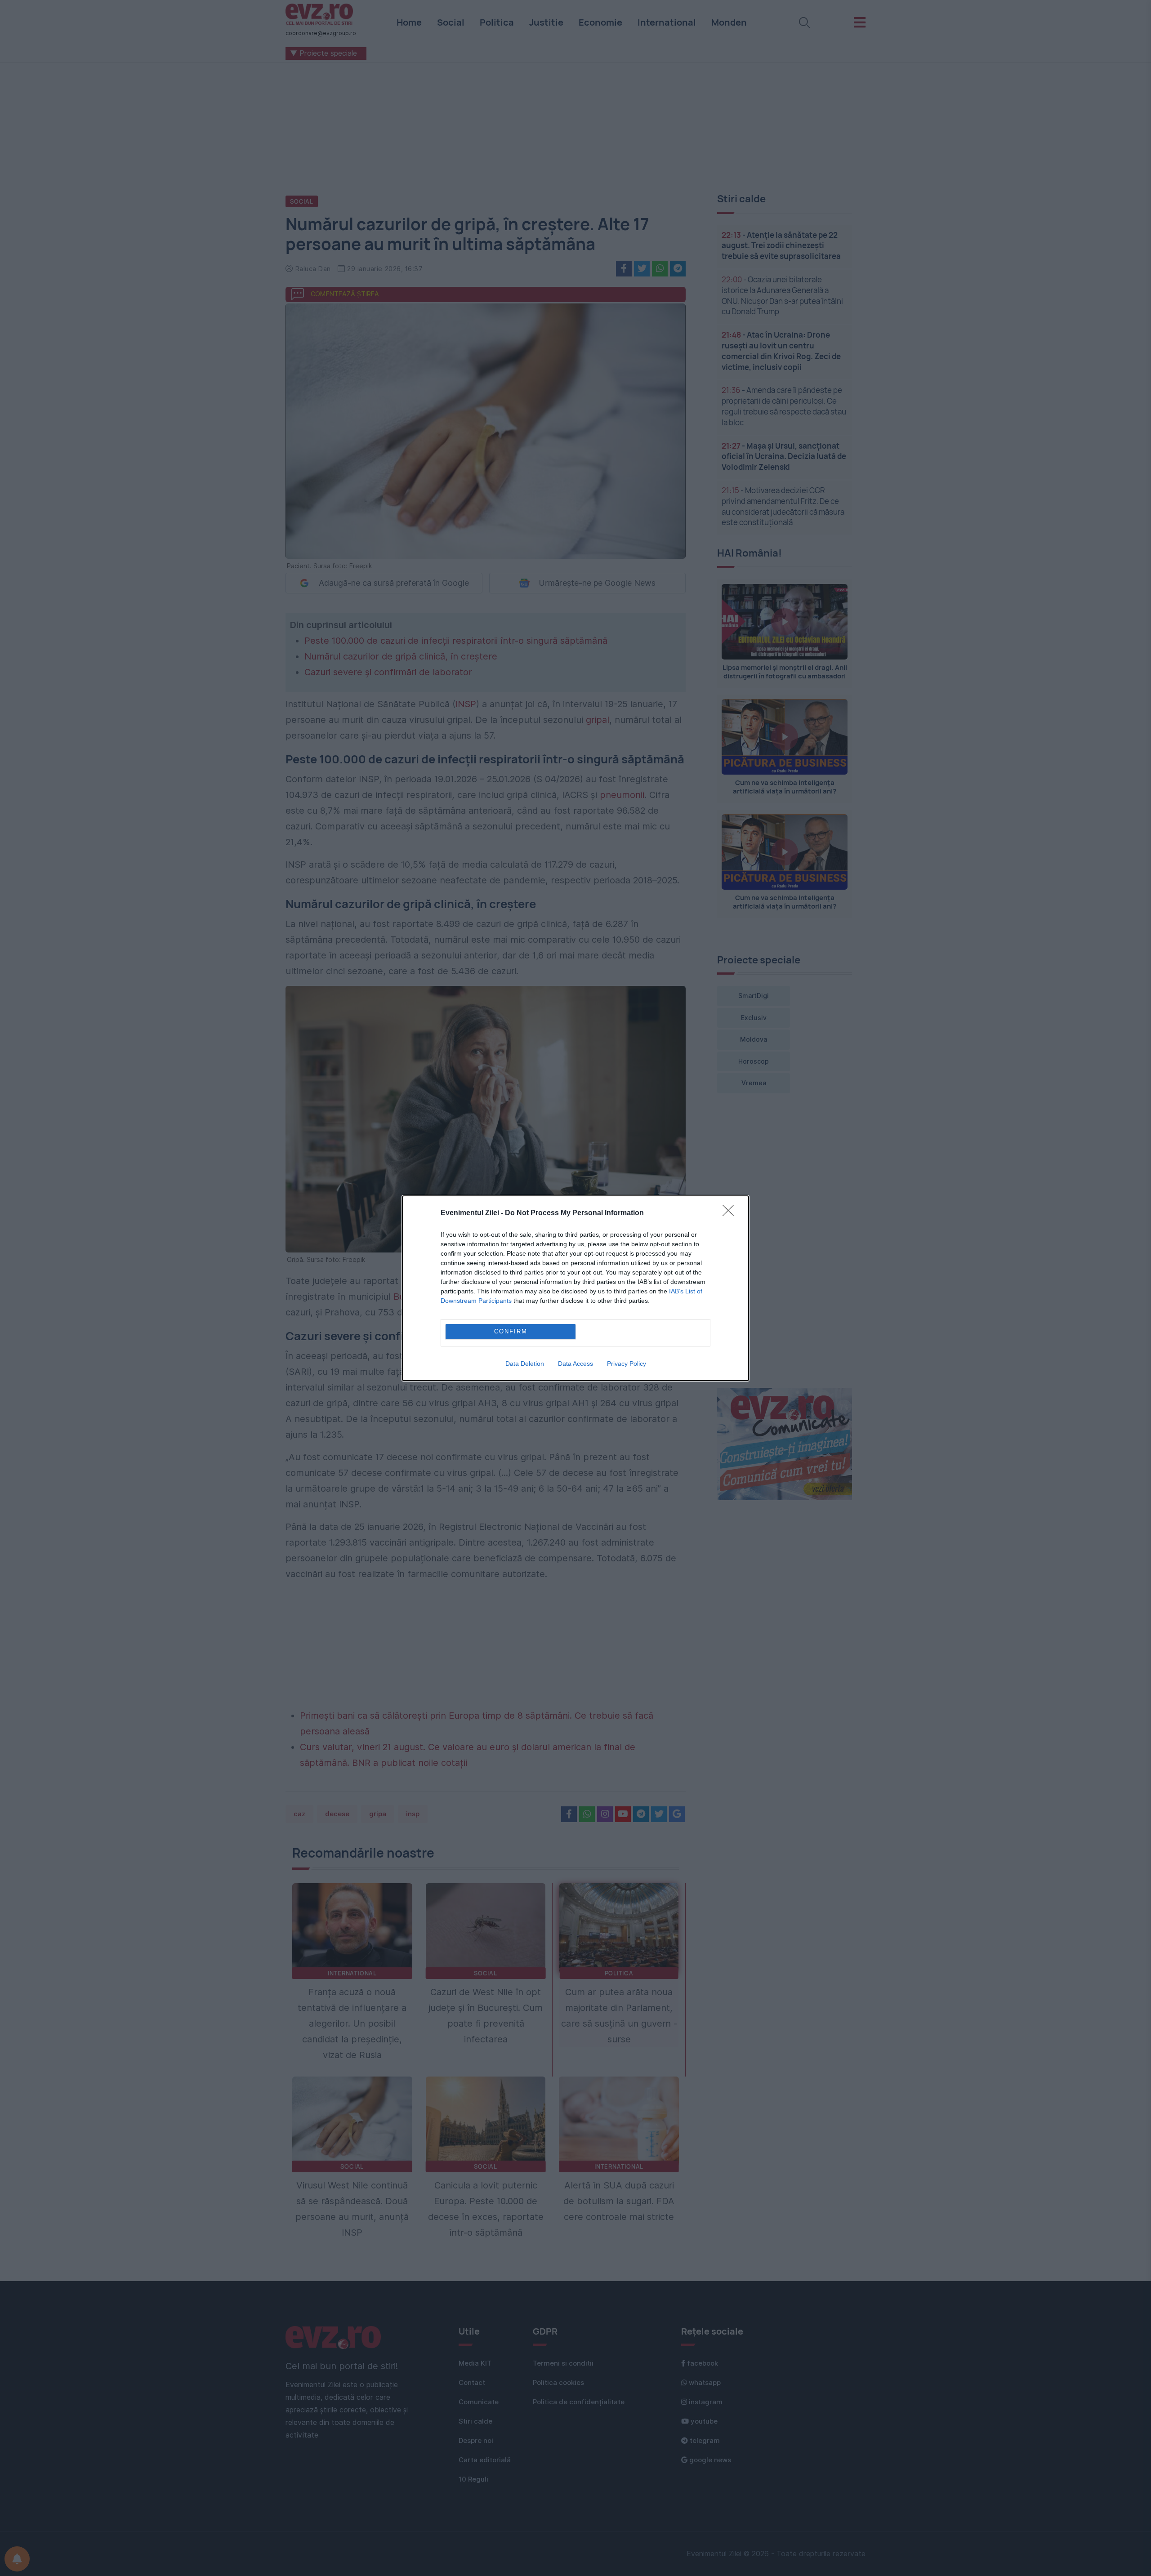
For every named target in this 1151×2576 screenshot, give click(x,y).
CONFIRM (511, 1331)
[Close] (731, 1213)
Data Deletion (525, 1364)
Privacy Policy (627, 1364)
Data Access (575, 1364)
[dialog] (575, 1288)
